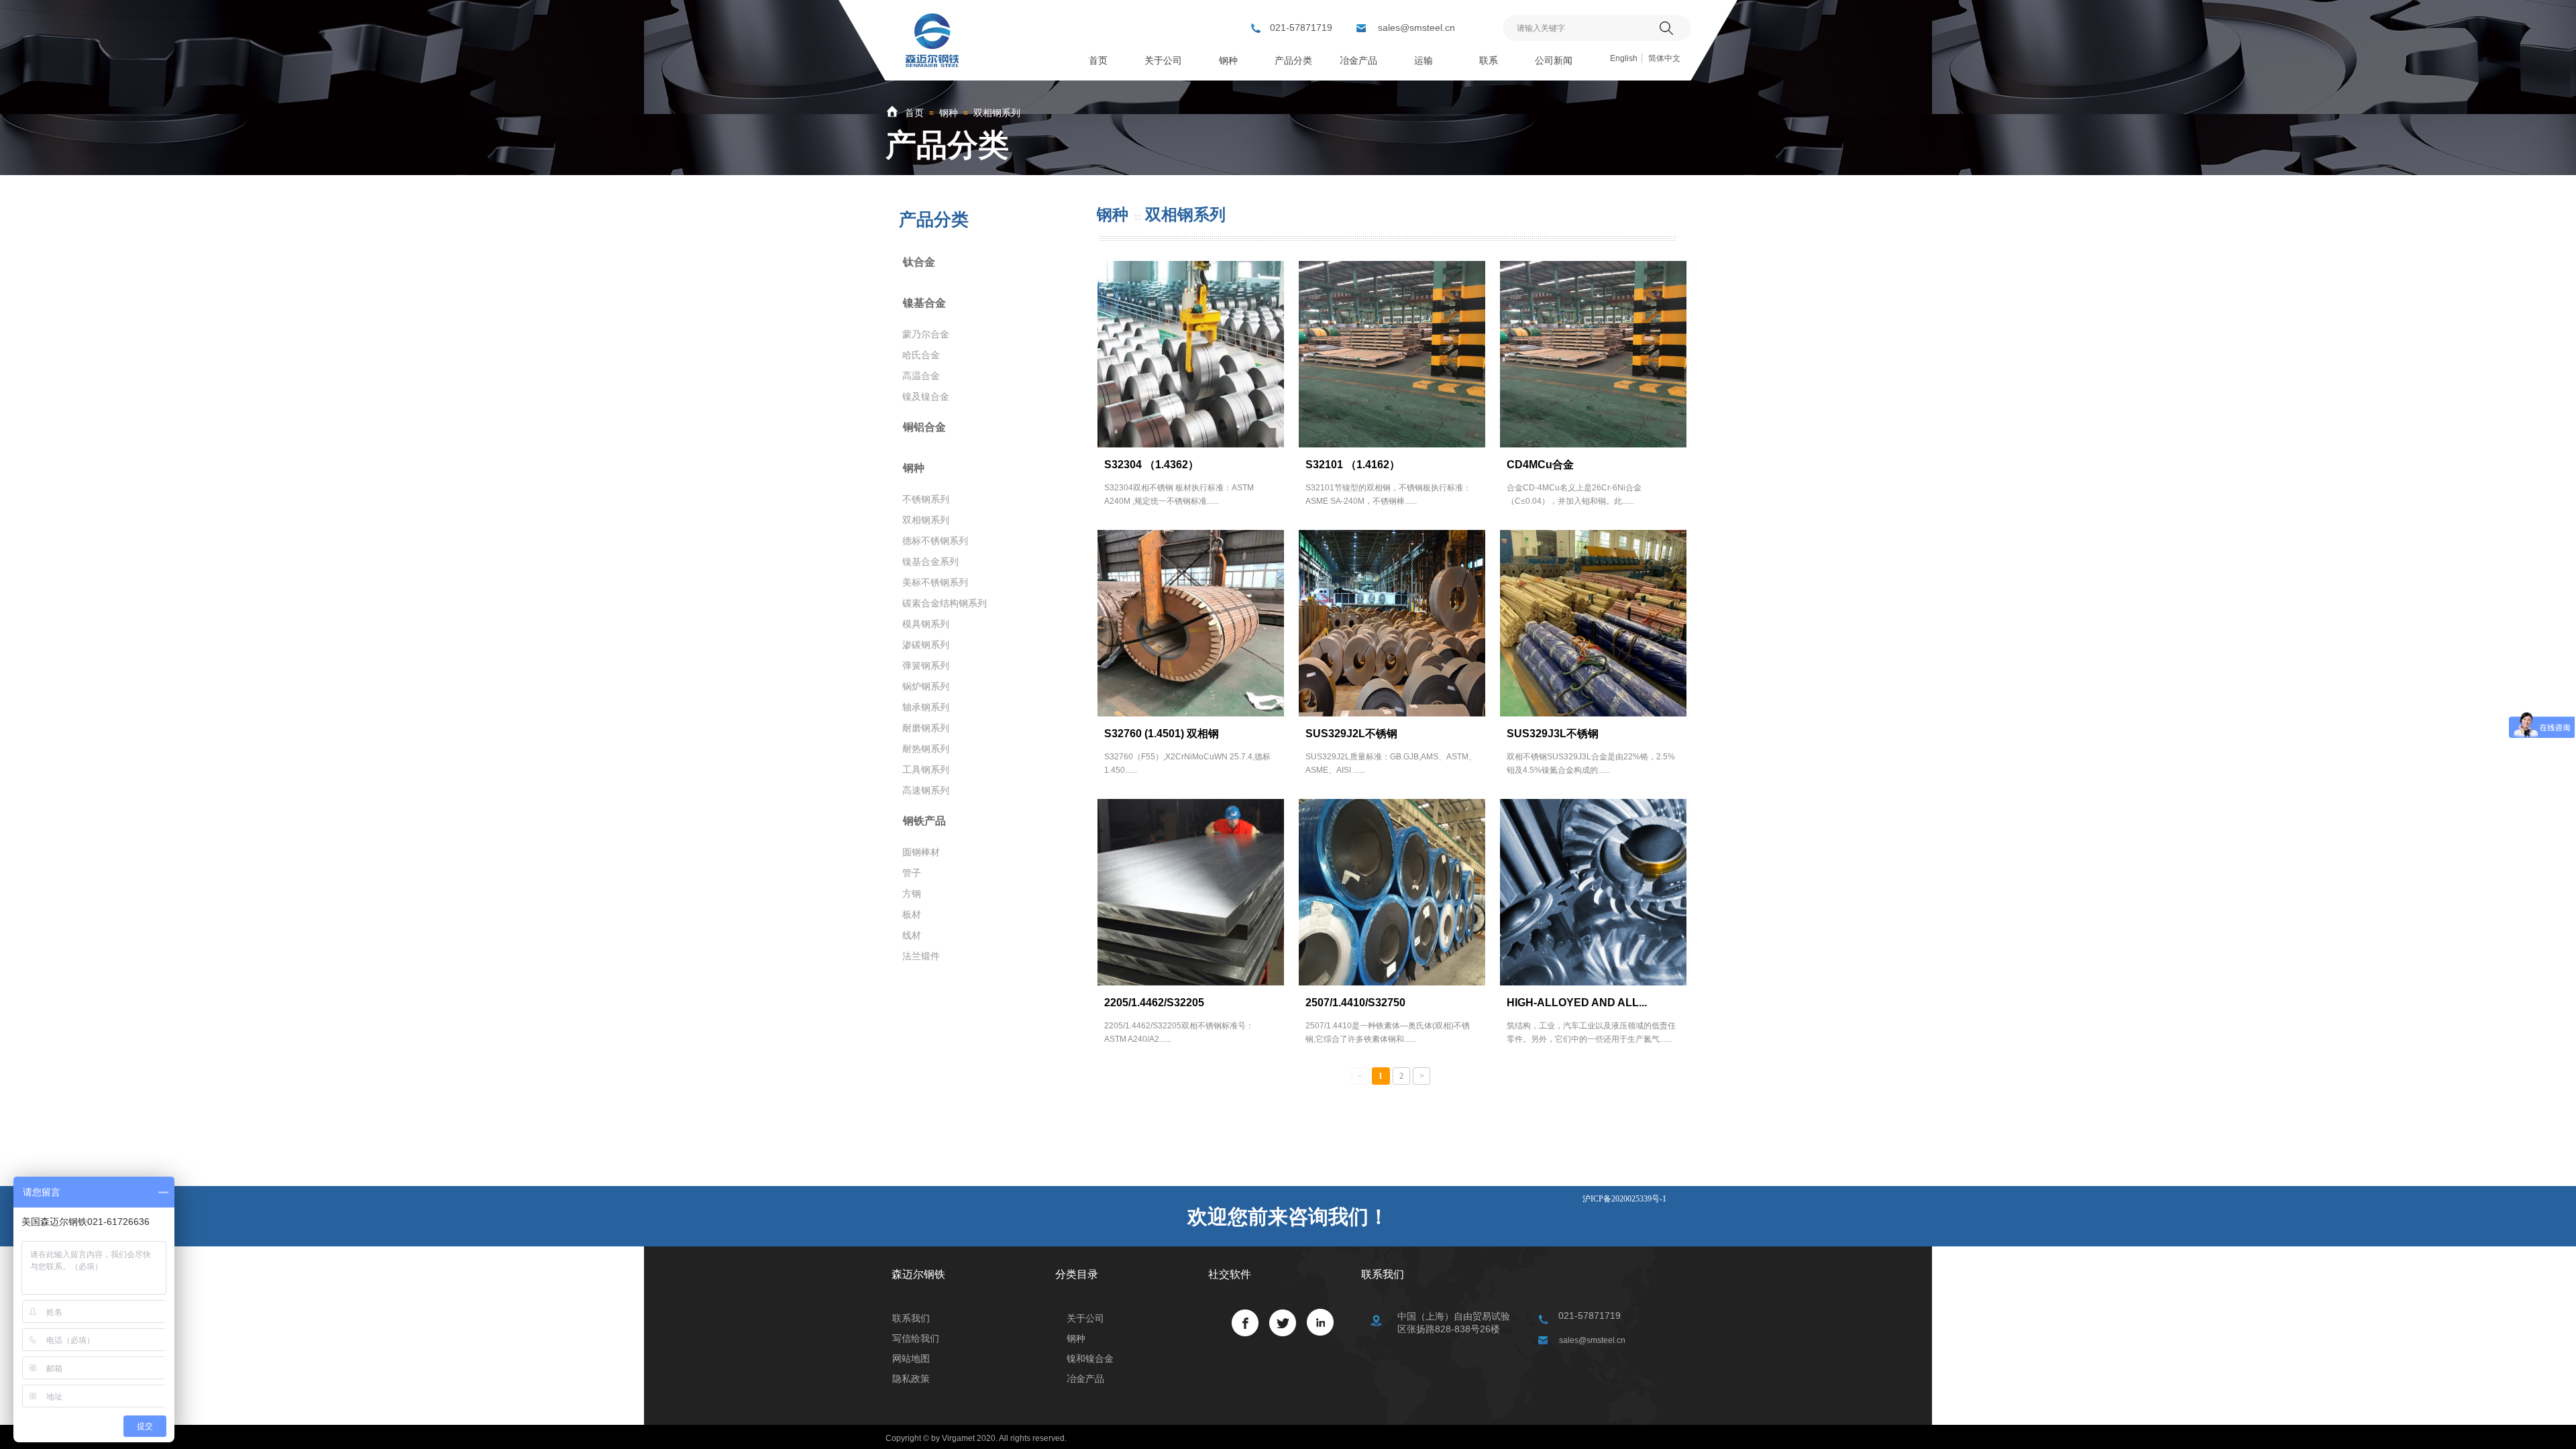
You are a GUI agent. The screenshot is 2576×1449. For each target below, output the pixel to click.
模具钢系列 (926, 624)
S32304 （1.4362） (1151, 465)
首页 (914, 113)
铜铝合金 (924, 427)
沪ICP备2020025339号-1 (1624, 1199)
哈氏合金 (921, 355)
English (1624, 58)
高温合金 (921, 376)
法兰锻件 (921, 956)
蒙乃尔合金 (926, 334)
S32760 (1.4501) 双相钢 (1162, 734)
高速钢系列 (926, 790)
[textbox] (1578, 28)
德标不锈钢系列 (935, 541)
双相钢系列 (997, 113)
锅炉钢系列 (926, 686)
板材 (912, 914)
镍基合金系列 (930, 561)
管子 (912, 873)
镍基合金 (924, 303)
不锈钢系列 (926, 499)
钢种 (949, 113)
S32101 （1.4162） (1353, 465)
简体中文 (1664, 58)
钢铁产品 (924, 821)
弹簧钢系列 (926, 665)
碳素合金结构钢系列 (945, 603)
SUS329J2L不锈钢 (1351, 734)
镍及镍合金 (926, 396)
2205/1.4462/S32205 (1154, 1003)
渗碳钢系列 (926, 645)
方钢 (912, 894)
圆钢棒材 (921, 852)
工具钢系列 (926, 769)
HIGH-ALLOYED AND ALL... (1577, 1003)
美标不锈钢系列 (935, 582)
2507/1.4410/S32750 (1355, 1003)
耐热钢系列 (926, 749)
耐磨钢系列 (926, 728)
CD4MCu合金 (1540, 465)
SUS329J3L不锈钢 (1553, 734)
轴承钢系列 (926, 707)
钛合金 (919, 262)
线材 (912, 935)
